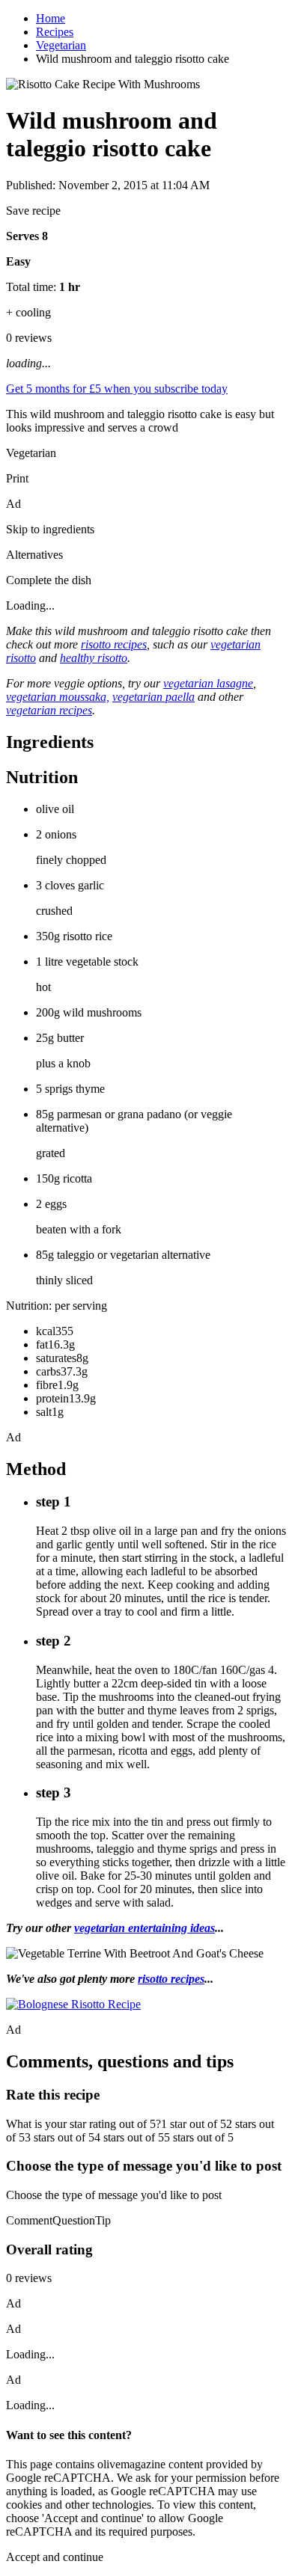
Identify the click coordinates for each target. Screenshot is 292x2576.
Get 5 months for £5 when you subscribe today (117, 389)
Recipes (55, 32)
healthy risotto (94, 658)
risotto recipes (114, 644)
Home (51, 18)
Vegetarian (61, 45)
